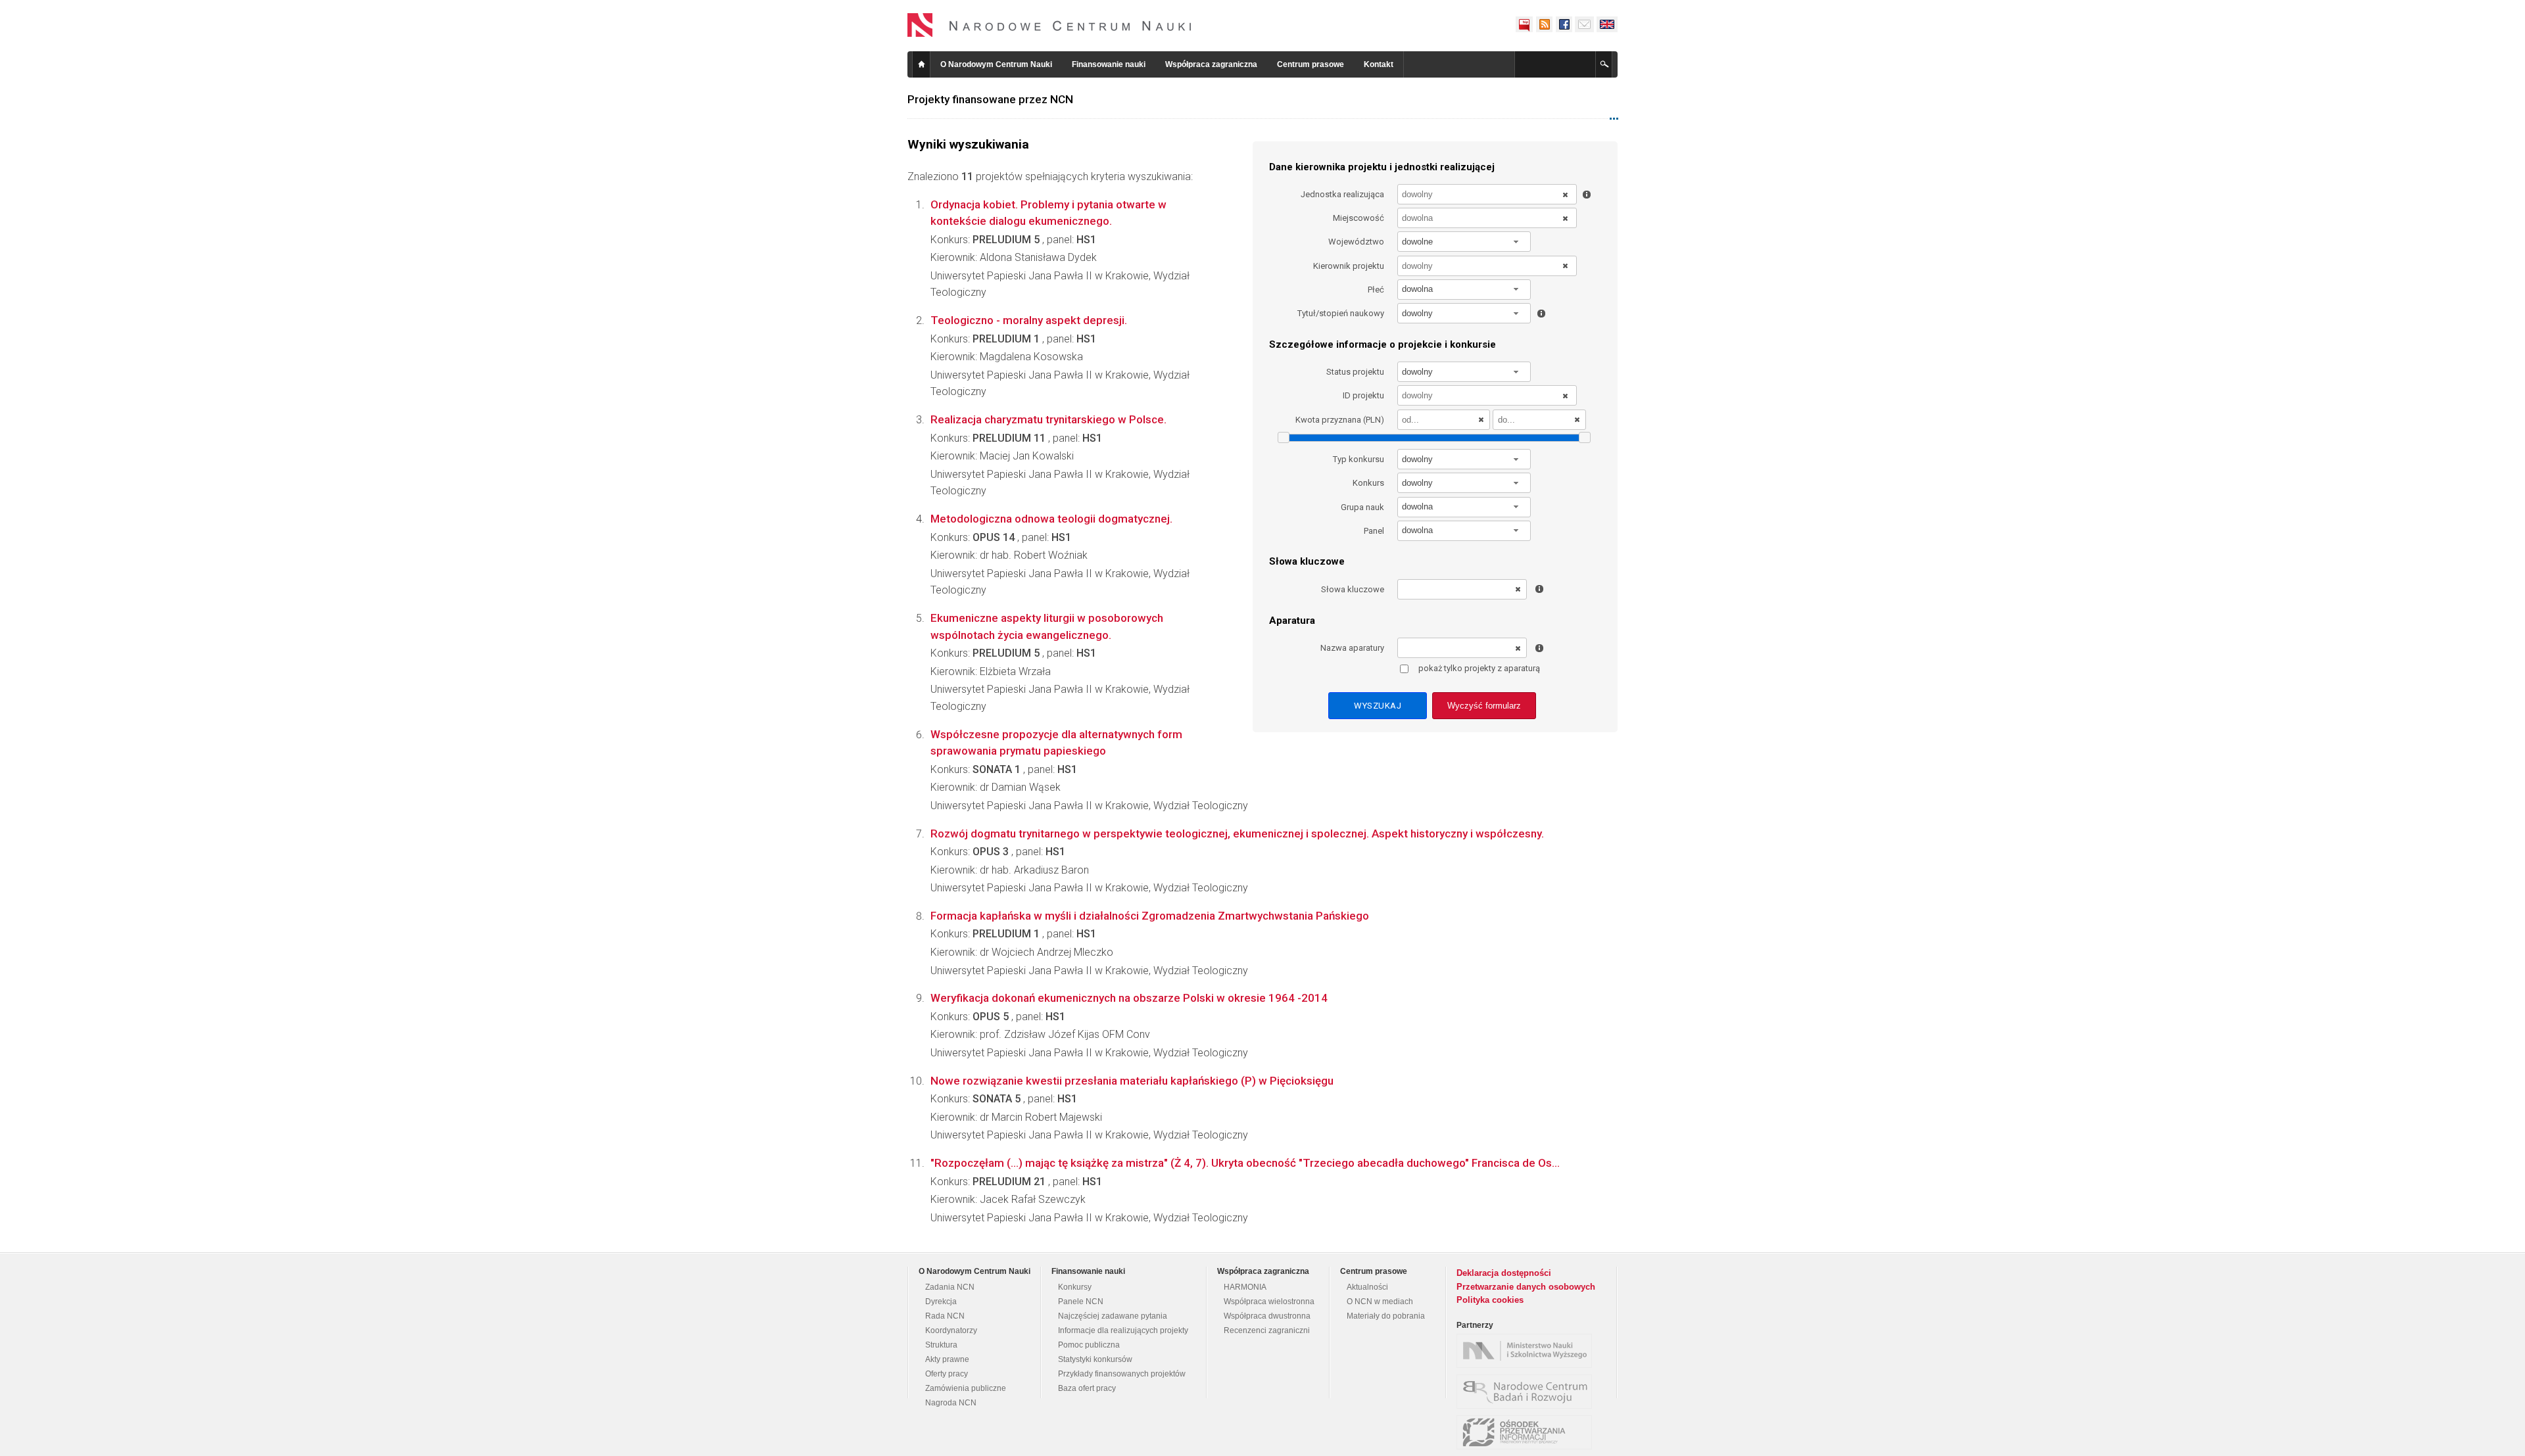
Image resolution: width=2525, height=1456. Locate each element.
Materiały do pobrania (1386, 1316)
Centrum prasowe (1311, 64)
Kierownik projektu (1349, 266)
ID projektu (1363, 395)
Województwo (1356, 242)
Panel (1374, 531)
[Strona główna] (1049, 25)
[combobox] (1464, 242)
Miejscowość (1359, 218)
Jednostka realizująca (1342, 194)
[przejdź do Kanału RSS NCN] (1544, 24)
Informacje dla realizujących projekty (1123, 1330)
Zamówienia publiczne (966, 1388)
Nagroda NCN (951, 1403)
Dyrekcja (941, 1302)
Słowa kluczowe (1353, 589)
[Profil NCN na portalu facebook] (1564, 24)
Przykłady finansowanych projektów (1122, 1374)
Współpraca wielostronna (1269, 1302)
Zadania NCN (950, 1287)
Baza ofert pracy (1087, 1388)
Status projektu (1355, 372)
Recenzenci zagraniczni (1267, 1330)
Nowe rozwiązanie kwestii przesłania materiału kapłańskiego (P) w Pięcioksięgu (1132, 1081)
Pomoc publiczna (1089, 1345)
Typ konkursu (1359, 459)
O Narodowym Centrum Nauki (996, 64)
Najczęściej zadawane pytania (1113, 1316)
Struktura (941, 1345)
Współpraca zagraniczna (1211, 64)
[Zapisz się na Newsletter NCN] (1584, 24)
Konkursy (1075, 1287)
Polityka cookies (1490, 1300)
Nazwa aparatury (1352, 648)
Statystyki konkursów (1095, 1359)
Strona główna (921, 64)
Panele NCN (1081, 1302)
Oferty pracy (947, 1374)
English (1607, 24)
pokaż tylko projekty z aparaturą (1479, 668)
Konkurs (1368, 483)
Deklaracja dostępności (1504, 1273)
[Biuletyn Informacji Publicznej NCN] (1524, 24)
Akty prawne (947, 1359)
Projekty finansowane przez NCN (990, 99)
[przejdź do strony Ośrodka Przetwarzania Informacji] (1527, 1432)
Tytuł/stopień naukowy (1341, 313)
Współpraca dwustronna (1267, 1316)
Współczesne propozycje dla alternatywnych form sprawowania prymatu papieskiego (1056, 743)
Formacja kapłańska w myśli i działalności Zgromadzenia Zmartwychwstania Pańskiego (1150, 916)
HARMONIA (1245, 1287)
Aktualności (1367, 1287)
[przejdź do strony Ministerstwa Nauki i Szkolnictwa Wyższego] (1527, 1351)
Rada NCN (945, 1316)
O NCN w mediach (1380, 1302)
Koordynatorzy (951, 1330)
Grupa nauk (1362, 507)
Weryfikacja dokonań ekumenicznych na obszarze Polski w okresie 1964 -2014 (1129, 998)
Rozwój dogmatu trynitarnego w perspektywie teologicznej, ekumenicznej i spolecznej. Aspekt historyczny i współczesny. (1237, 834)
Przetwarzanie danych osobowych (1526, 1287)
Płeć (1376, 290)
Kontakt (1379, 64)
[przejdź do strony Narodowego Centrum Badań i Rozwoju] (1527, 1392)
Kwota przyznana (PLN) (1340, 420)
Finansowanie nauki (1109, 64)
